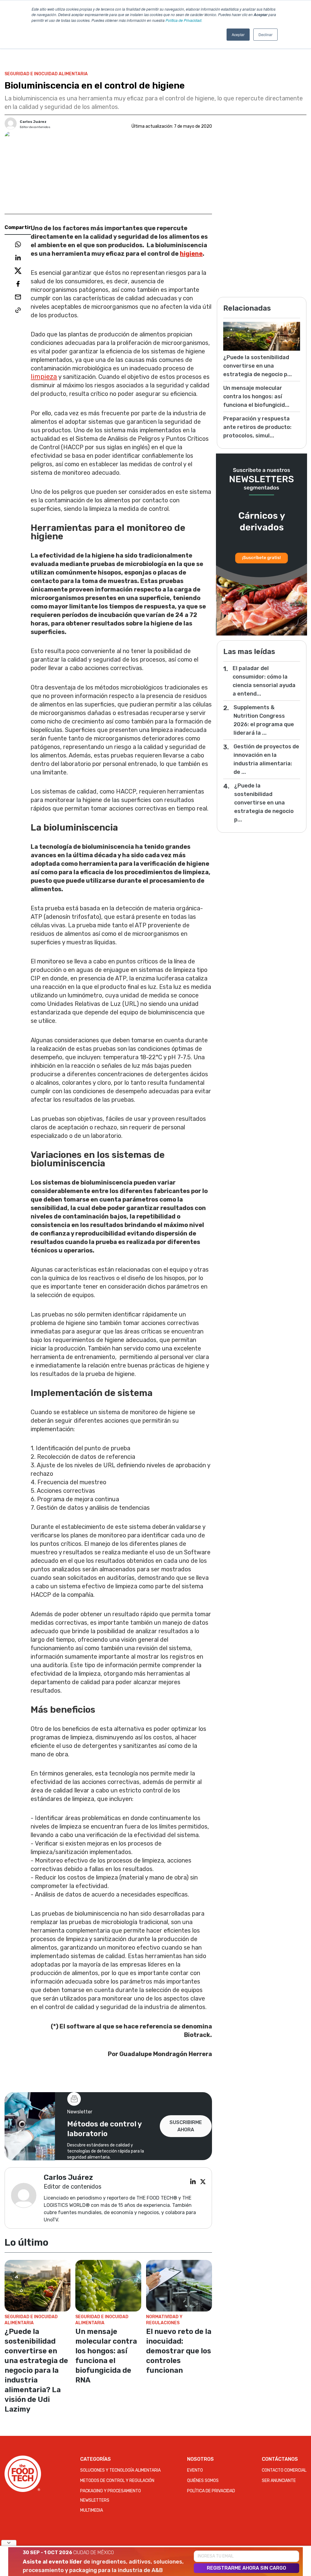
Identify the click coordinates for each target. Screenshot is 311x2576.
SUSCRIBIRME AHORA (186, 2126)
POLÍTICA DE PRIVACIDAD (211, 2491)
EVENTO (195, 2470)
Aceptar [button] (238, 34)
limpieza (44, 377)
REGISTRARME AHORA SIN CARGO (246, 2568)
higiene (191, 254)
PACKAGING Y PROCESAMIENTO (111, 2491)
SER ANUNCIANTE (279, 2481)
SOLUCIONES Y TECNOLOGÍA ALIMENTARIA (120, 2470)
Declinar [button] (265, 34)
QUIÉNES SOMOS (203, 2481)
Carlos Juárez (33, 122)
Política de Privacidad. (184, 20)
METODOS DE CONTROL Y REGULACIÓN (117, 2481)
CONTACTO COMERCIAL (284, 2470)
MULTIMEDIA (92, 2510)
